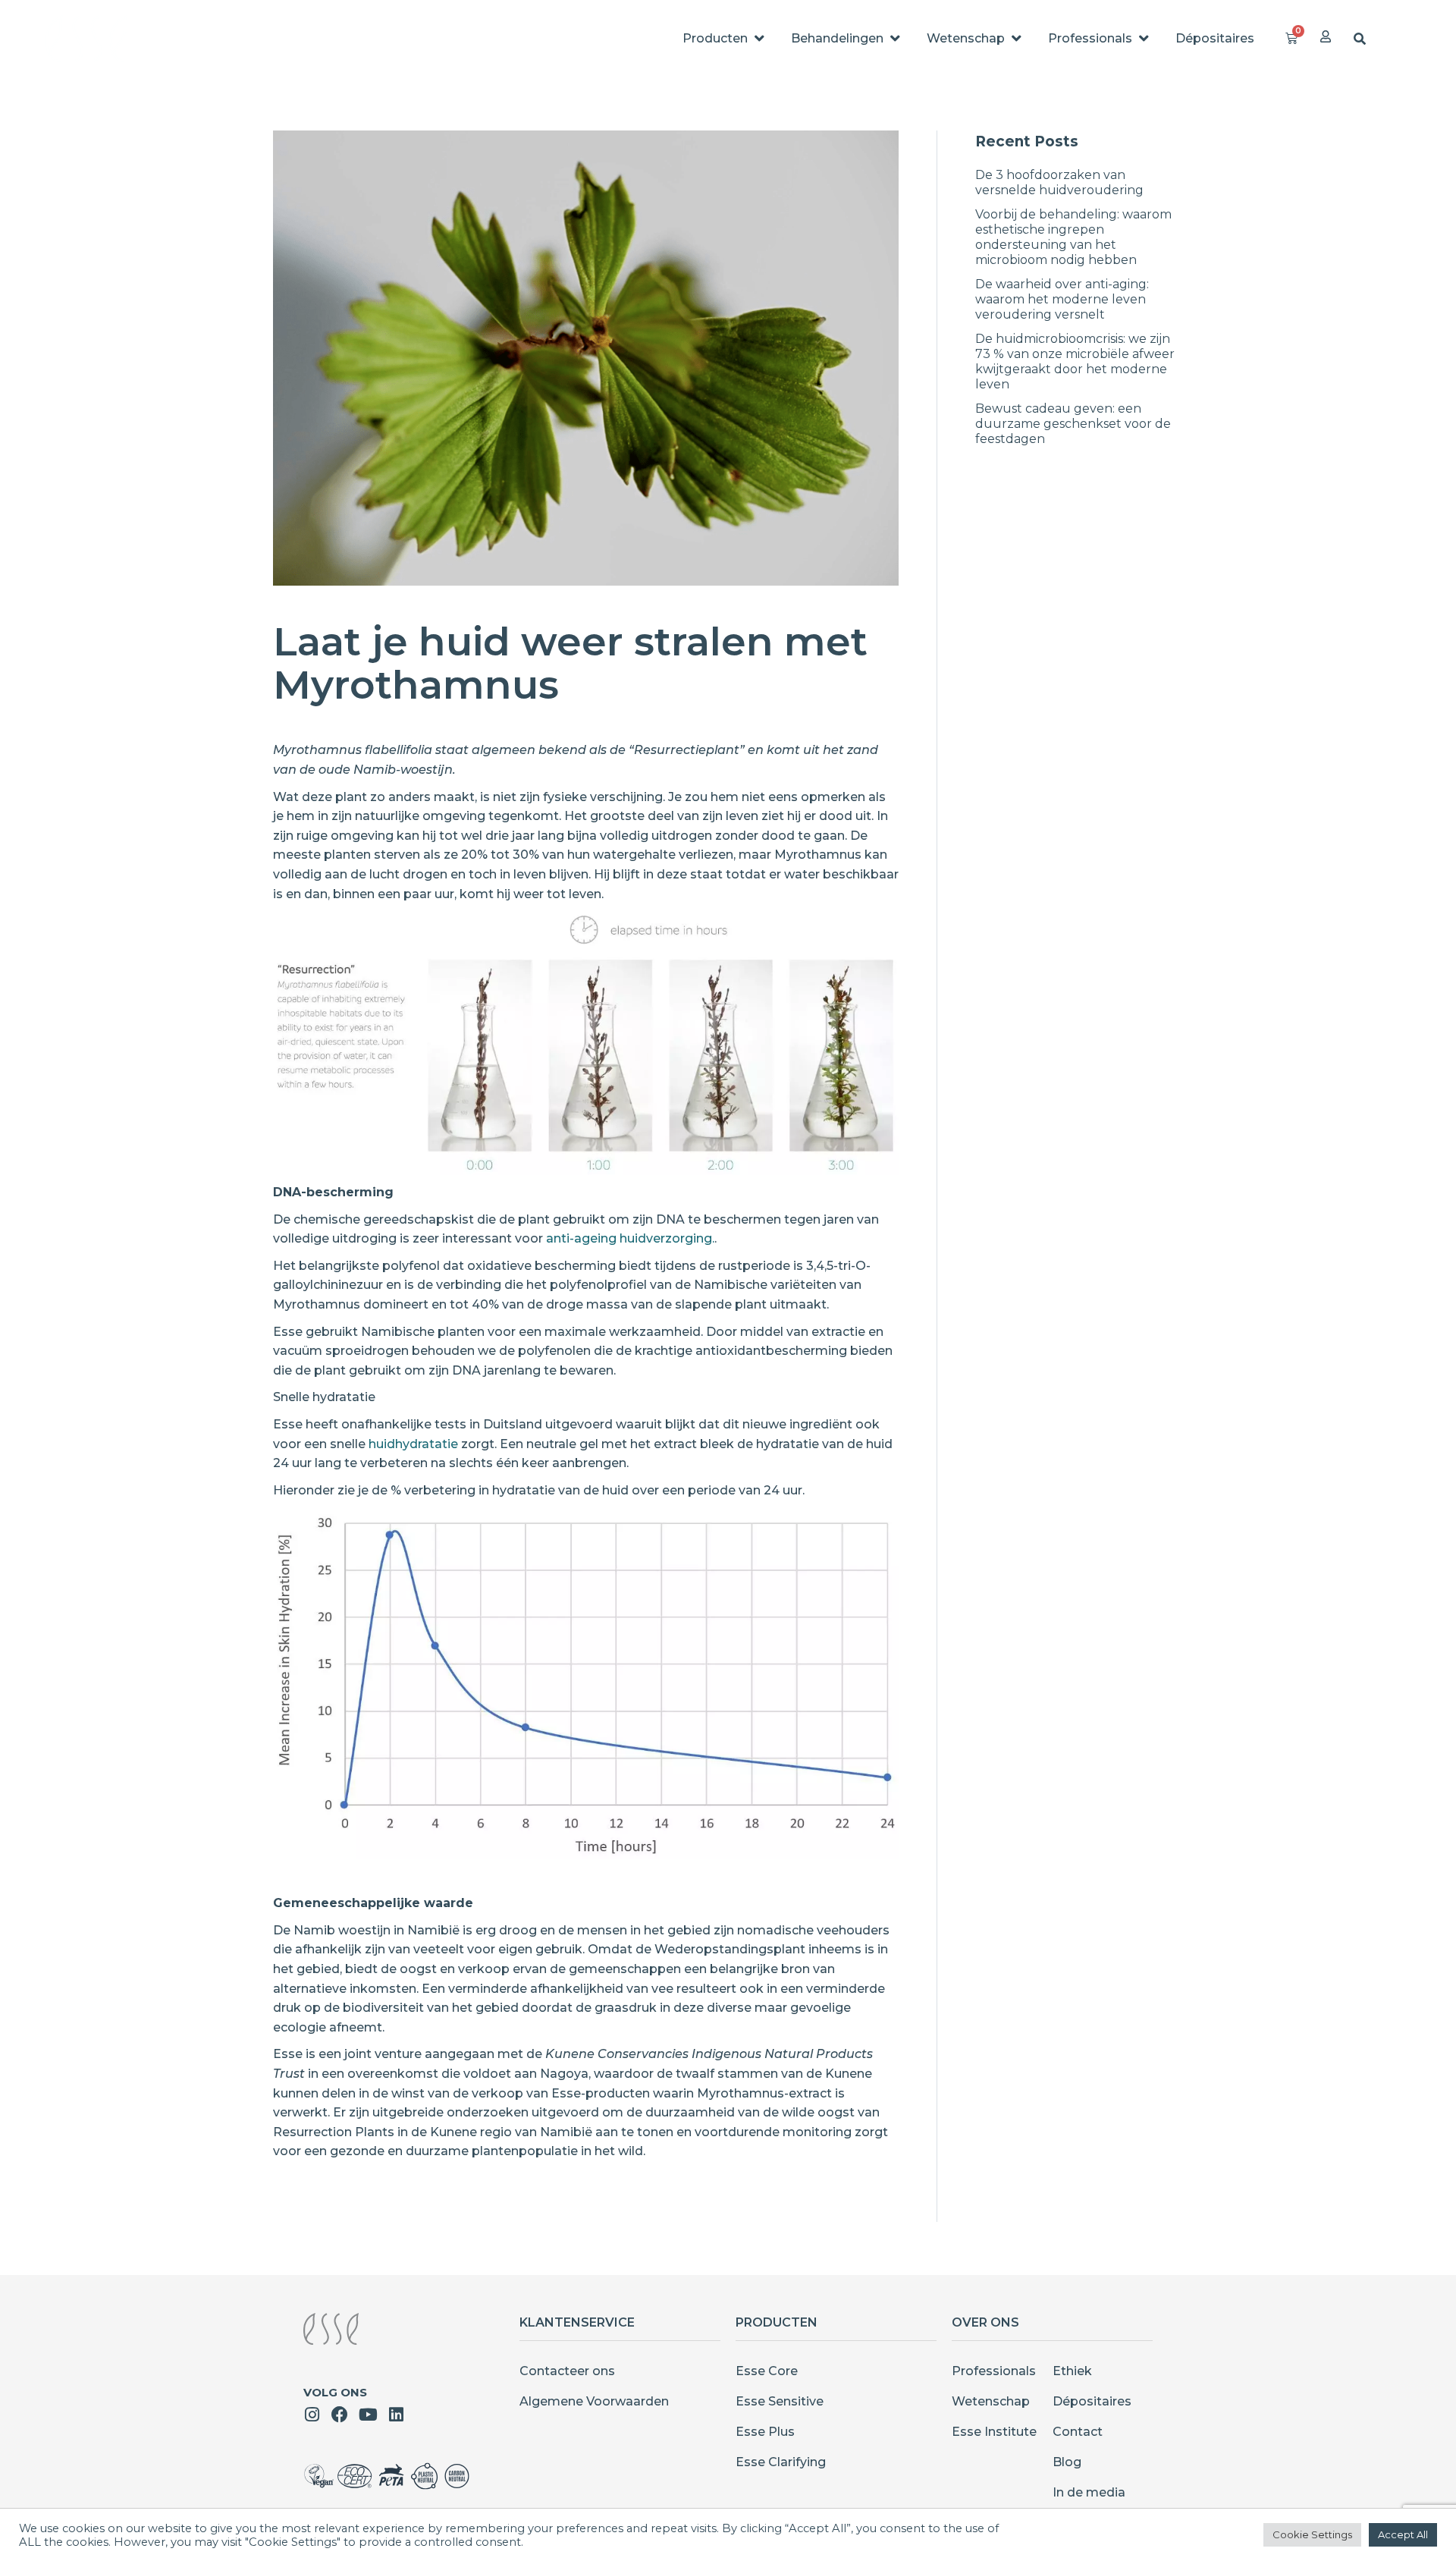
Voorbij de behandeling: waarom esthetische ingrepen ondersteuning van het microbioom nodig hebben (1073, 237)
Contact (1078, 2432)
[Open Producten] (759, 39)
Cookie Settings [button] (1312, 2534)
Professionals (994, 2371)
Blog (1067, 2462)
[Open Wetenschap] (1016, 39)
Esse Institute (994, 2432)
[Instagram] (312, 2415)
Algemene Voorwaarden (594, 2401)
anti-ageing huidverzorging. (630, 1238)
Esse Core (767, 2371)
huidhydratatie (413, 1444)
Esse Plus (765, 2432)
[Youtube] (368, 2415)
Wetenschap (991, 2401)
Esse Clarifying (781, 2462)
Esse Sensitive (780, 2401)
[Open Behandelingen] (895, 39)
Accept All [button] (1403, 2534)
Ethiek (1072, 2371)
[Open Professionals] (1144, 39)
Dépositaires (1092, 2401)
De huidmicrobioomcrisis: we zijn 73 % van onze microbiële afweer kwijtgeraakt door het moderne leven (1075, 361)
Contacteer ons (567, 2371)
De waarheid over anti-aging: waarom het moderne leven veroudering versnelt (1062, 299)
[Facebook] (340, 2415)
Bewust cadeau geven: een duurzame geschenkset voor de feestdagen (1073, 424)
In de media (1089, 2492)
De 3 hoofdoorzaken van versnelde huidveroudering (1059, 182)
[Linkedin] (396, 2415)
